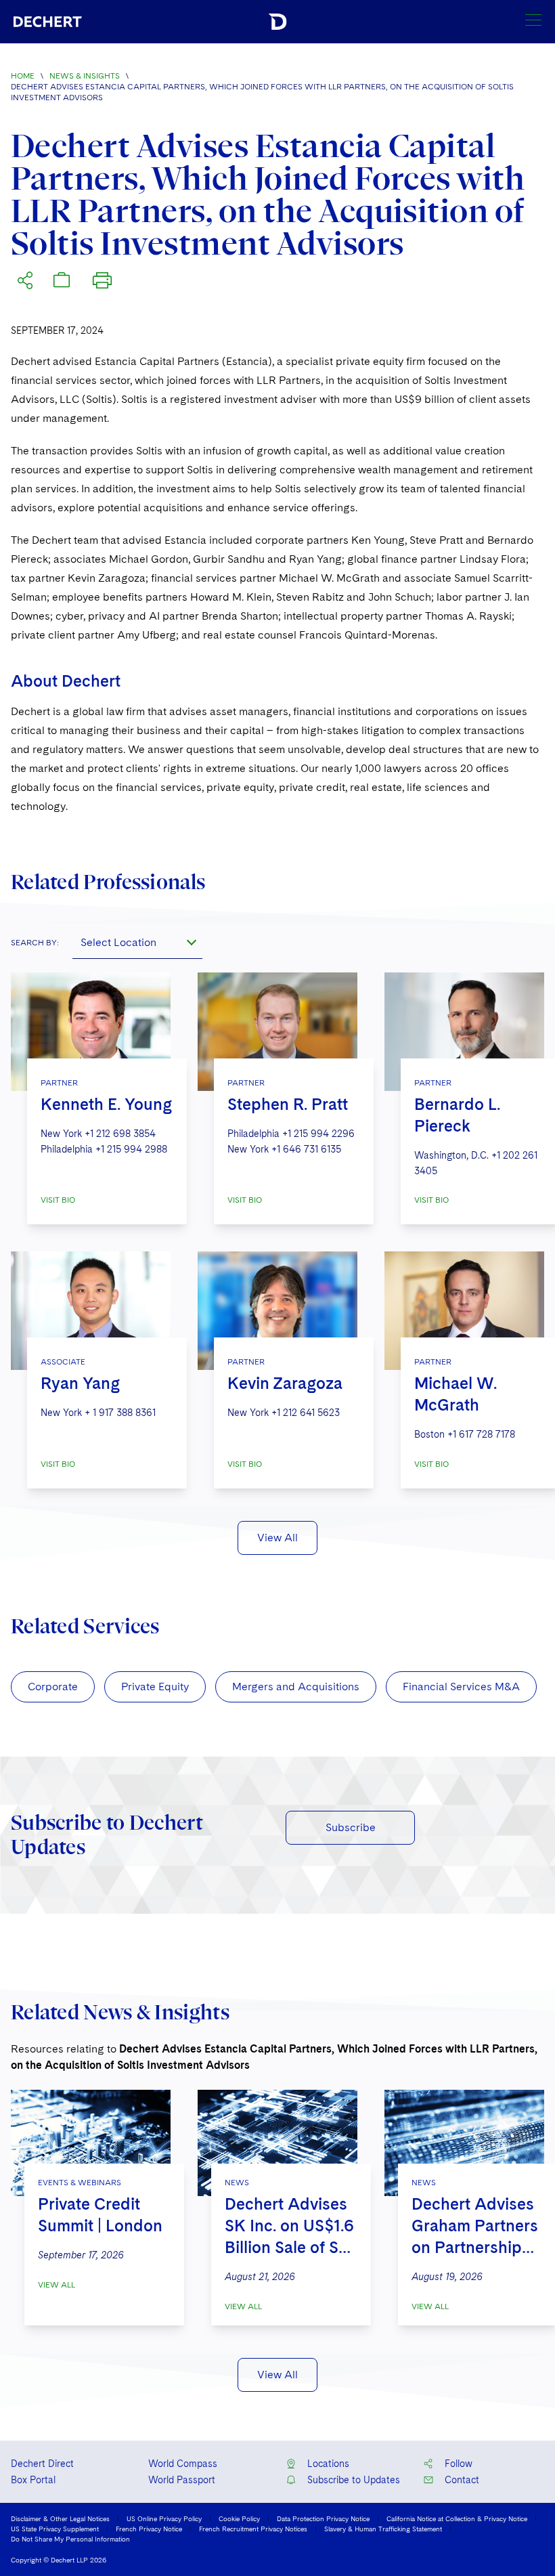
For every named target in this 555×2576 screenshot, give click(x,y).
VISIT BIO (58, 1200)
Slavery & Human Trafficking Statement (383, 2529)
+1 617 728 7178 (481, 1434)
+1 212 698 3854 (120, 1134)
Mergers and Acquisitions (296, 1687)
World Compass (183, 2464)
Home (23, 76)
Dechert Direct (42, 2464)
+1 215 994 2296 (318, 1134)
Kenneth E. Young (106, 1104)
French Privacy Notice (149, 2529)
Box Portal (33, 2480)
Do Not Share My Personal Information (70, 2539)
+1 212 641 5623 (306, 1413)
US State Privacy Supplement (55, 2529)
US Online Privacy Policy (164, 2518)
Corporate (53, 1687)
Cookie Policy (239, 2518)
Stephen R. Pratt (288, 1104)
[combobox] (137, 943)
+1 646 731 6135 (306, 1149)
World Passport (182, 2480)
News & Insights (85, 76)
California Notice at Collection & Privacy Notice (457, 2518)
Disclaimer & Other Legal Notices (60, 2518)
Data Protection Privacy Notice (323, 2518)
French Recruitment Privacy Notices (253, 2529)
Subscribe (351, 1827)
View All (277, 1538)
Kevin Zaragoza (285, 1383)
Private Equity (155, 1687)
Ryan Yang (80, 1383)
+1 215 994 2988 (131, 1149)
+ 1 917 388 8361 (120, 1413)
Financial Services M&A (461, 1687)
